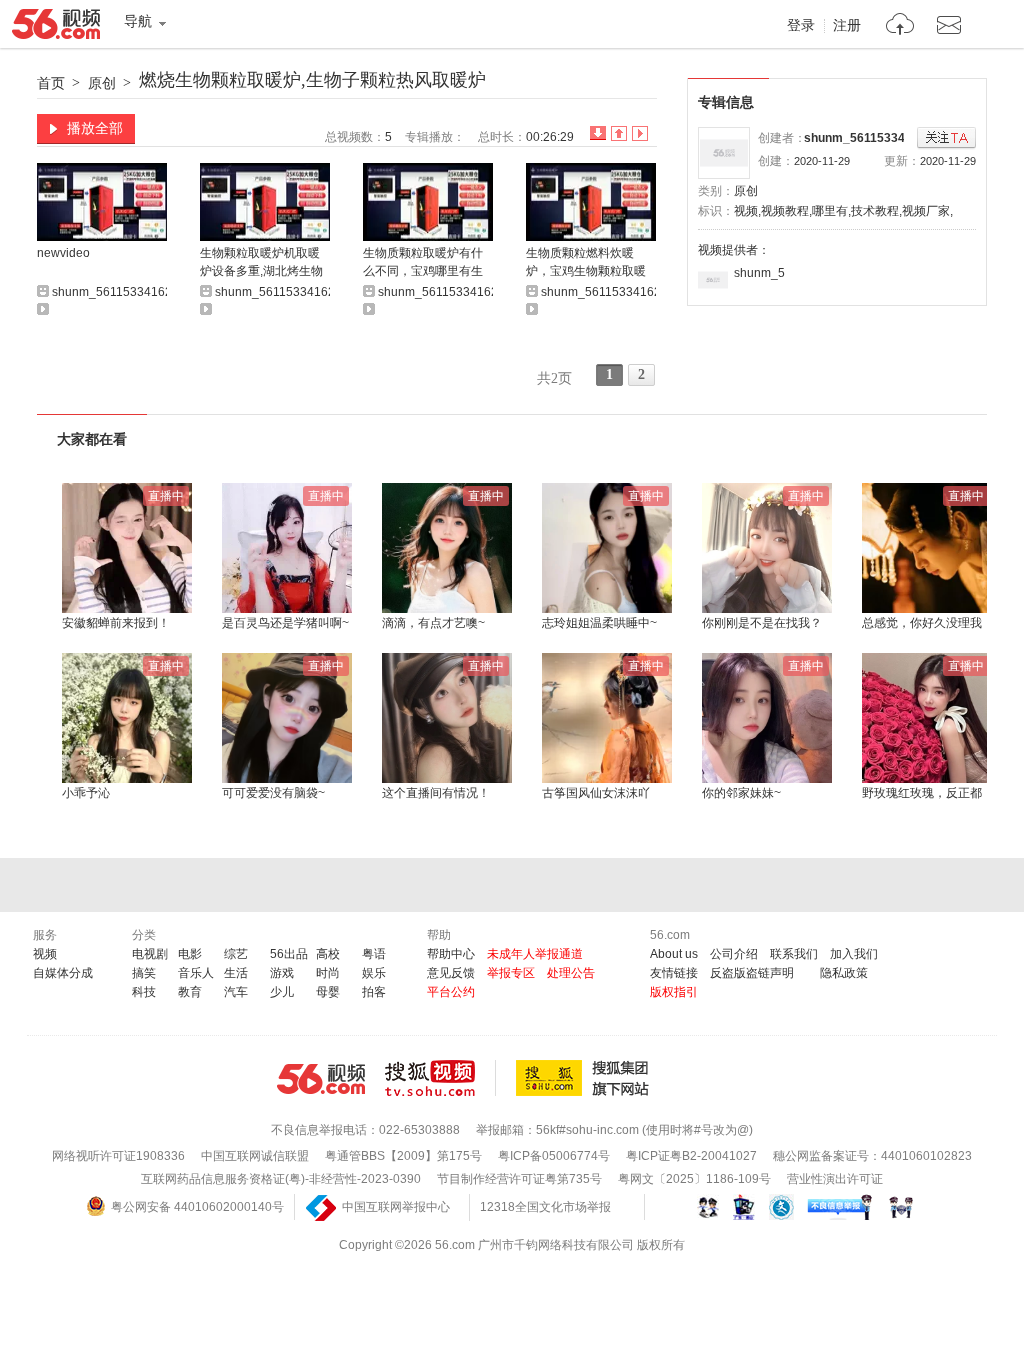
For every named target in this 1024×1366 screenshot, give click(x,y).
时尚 (328, 973)
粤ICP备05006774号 (554, 1156)
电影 (190, 954)
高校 (328, 954)
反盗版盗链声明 (752, 973)
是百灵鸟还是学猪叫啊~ (285, 623)
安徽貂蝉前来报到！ (116, 623)
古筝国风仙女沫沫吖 (596, 793)
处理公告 (571, 973)
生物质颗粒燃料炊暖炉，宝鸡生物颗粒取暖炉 (586, 263)
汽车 (236, 992)
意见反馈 (451, 973)
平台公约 (451, 992)
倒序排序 (598, 133)
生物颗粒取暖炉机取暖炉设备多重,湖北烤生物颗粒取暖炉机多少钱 (261, 263)
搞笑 (144, 973)
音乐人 (196, 973)
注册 (847, 26)
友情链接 (674, 973)
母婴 (328, 992)
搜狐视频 (440, 1078)
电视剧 (150, 954)
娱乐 (374, 973)
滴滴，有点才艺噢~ (433, 623)
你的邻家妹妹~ (741, 793)
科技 (144, 992)
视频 (45, 954)
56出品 (289, 954)
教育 (190, 992)
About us (674, 954)
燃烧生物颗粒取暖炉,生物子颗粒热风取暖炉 (312, 80)
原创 (102, 83)
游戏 (282, 973)
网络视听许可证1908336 (118, 1156)
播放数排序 (640, 133)
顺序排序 (619, 133)
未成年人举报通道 (535, 954)
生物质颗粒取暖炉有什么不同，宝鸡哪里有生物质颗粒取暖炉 (423, 263)
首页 (51, 83)
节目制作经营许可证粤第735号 (519, 1179)
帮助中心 (451, 954)
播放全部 (95, 128)
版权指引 (674, 992)
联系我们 (794, 954)
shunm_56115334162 (865, 138)
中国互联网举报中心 (396, 1207)
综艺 (236, 954)
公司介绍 (734, 954)
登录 (801, 26)
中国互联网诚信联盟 (255, 1156)
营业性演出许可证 (835, 1179)
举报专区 (511, 973)
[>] (900, 26)
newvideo (63, 253)
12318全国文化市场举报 (545, 1207)
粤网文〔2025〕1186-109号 (694, 1179)
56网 (321, 1079)
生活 (236, 973)
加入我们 (854, 954)
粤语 (374, 954)
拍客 (374, 992)
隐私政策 (844, 973)
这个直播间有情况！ (436, 793)
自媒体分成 (63, 973)
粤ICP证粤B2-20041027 (691, 1156)
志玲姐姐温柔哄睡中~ (599, 623)
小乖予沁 (86, 793)
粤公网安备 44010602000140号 (197, 1207)
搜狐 (586, 1078)
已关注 (946, 138)
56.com (56, 28)
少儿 (282, 992)
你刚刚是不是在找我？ (762, 623)
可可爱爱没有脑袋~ (273, 793)
